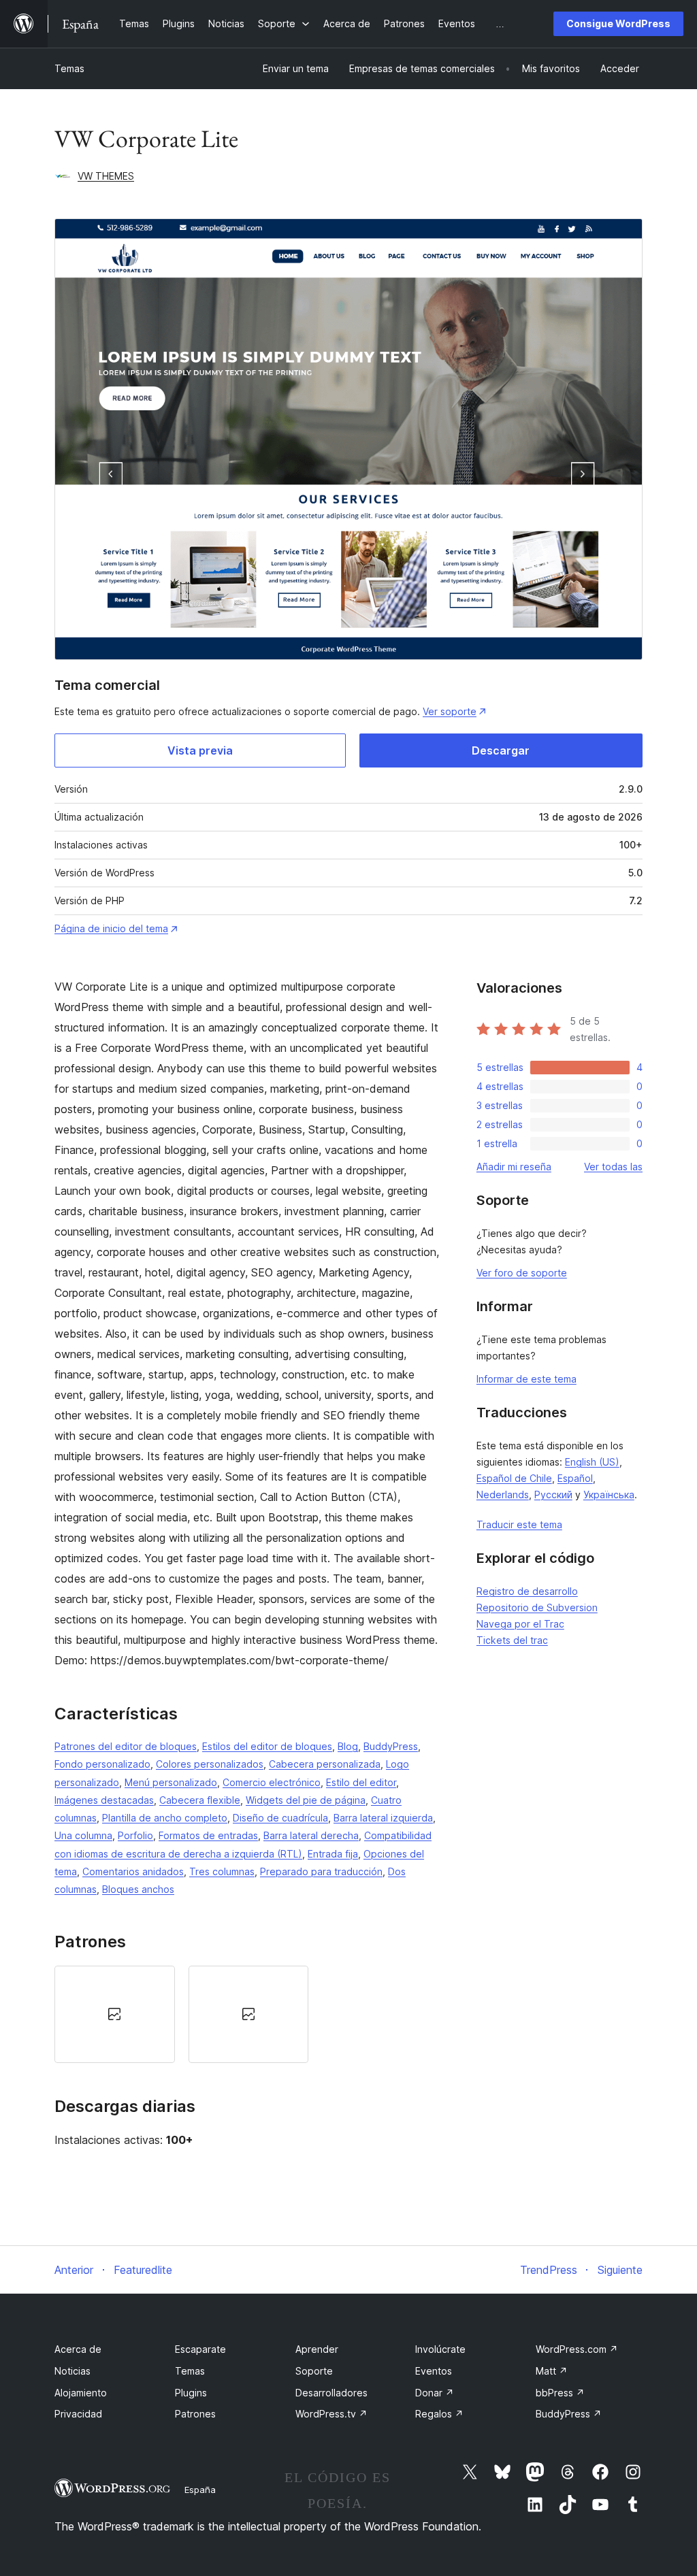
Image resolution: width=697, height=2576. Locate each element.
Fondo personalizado (102, 1764)
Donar (435, 2393)
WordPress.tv (331, 2414)
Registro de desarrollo (527, 1591)
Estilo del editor (361, 1782)
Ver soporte (450, 711)
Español (575, 1478)
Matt (552, 2371)
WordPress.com (577, 2349)
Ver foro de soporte (522, 1273)
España (200, 2490)
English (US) (592, 1462)
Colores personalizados (210, 1764)
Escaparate (200, 2349)
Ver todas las (613, 1167)
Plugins (191, 2393)
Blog (348, 1746)
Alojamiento (81, 2393)
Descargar (501, 750)
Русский (553, 1495)
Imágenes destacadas (104, 1800)
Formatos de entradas (208, 1835)
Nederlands (503, 1495)
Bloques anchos (138, 1889)
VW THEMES (106, 176)
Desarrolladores (331, 2393)
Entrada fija (333, 1854)
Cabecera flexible (200, 1800)
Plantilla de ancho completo (165, 1818)
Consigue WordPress (618, 23)
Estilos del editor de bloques (267, 1746)
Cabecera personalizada (325, 1764)
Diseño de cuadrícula (280, 1818)
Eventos (434, 2371)
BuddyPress (391, 1746)
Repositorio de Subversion (537, 1607)
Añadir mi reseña (514, 1167)
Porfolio (135, 1835)
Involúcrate (440, 2349)
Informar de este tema (526, 1379)
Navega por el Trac (520, 1624)
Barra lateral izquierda (383, 1818)
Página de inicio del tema (111, 928)
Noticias (72, 2371)
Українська (609, 1495)
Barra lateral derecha (311, 1835)
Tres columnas (222, 1871)
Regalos (439, 2414)
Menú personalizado (171, 1782)
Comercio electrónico (272, 1782)
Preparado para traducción (321, 1871)
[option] (115, 2014)
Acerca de (78, 2349)
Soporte (314, 2371)
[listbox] (248, 2014)
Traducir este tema (519, 1524)
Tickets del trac (512, 1640)
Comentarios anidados (133, 1871)
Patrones (195, 2414)
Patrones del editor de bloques (126, 1746)
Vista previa (200, 750)
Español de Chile (514, 1478)
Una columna (83, 1835)
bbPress (560, 2393)
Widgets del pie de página (306, 1800)
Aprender (317, 2349)
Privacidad (78, 2414)
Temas (69, 68)
